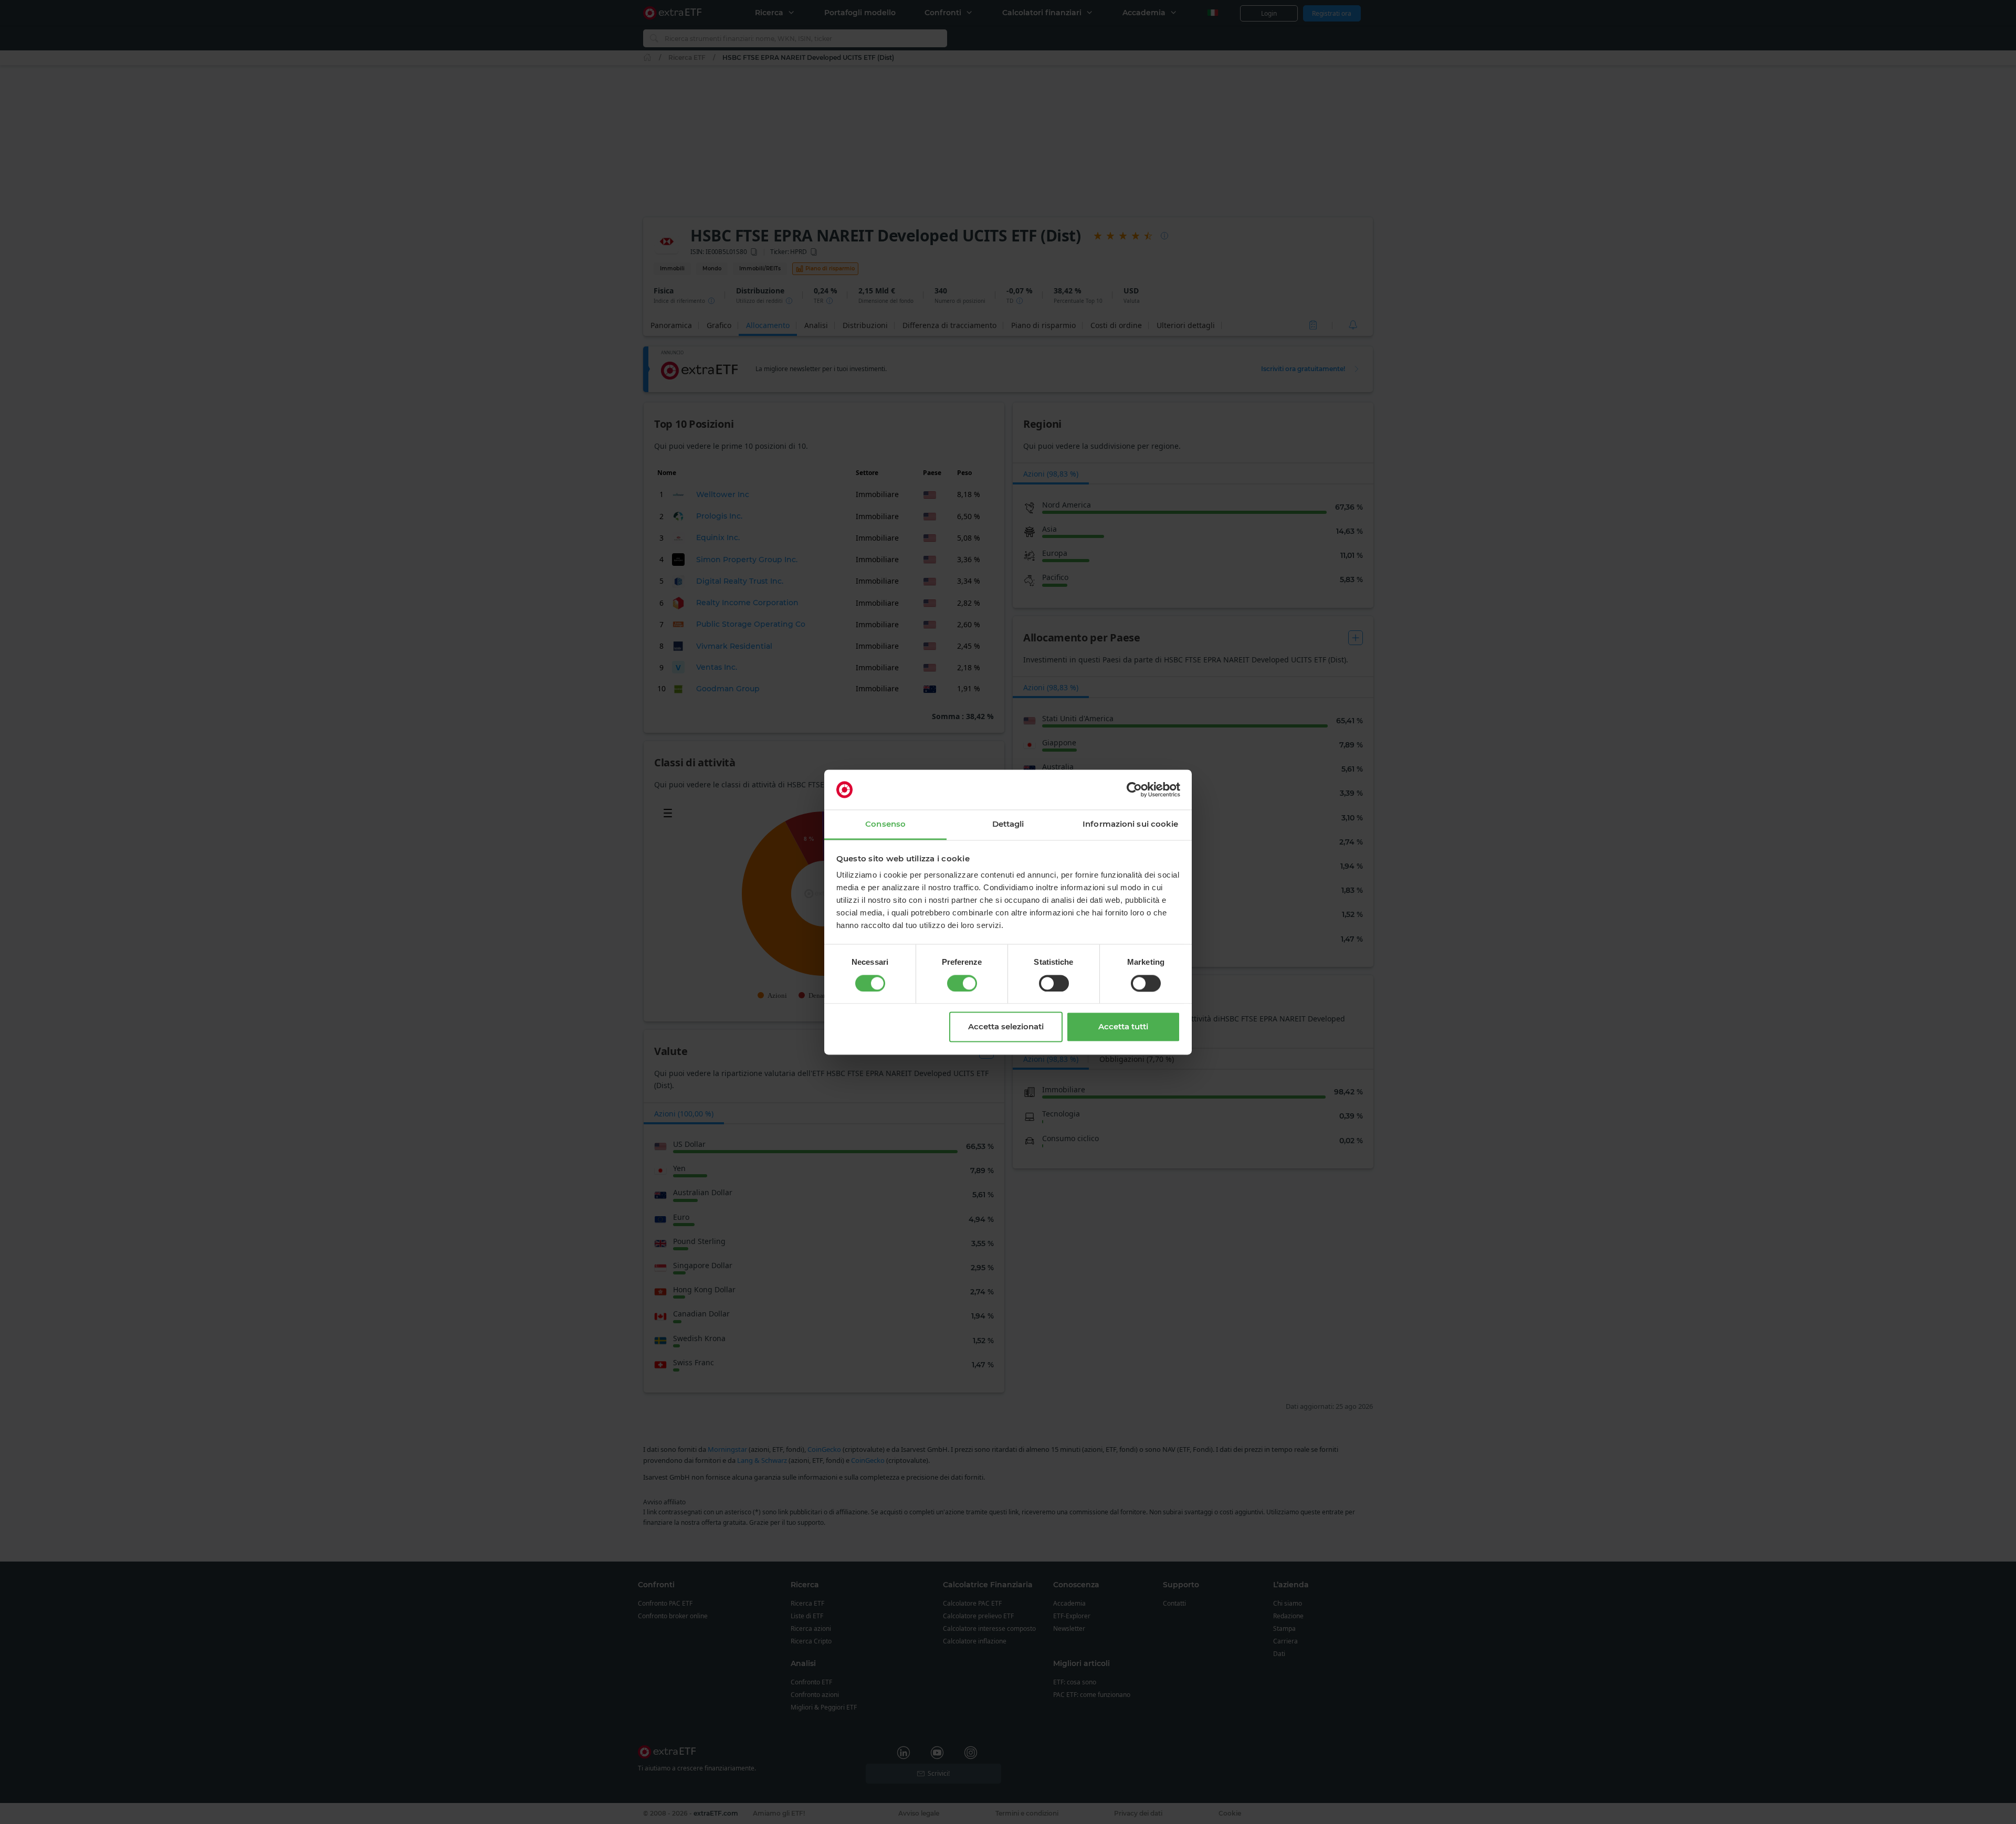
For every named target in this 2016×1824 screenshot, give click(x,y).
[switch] (962, 983)
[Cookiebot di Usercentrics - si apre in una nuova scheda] (1134, 789)
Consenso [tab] (885, 824)
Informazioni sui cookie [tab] (1130, 824)
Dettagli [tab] (1008, 824)
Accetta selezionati (1006, 1027)
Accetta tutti (1123, 1027)
